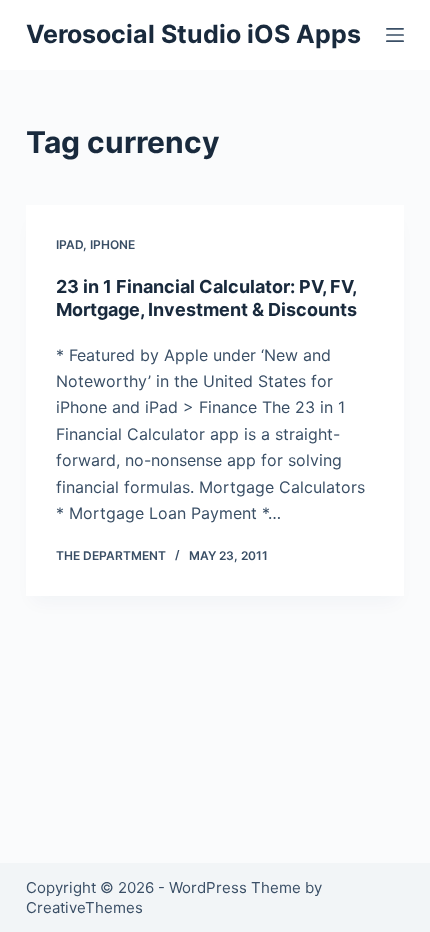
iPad (69, 244)
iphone (112, 244)
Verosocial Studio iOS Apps (193, 34)
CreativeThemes (84, 907)
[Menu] (395, 35)
